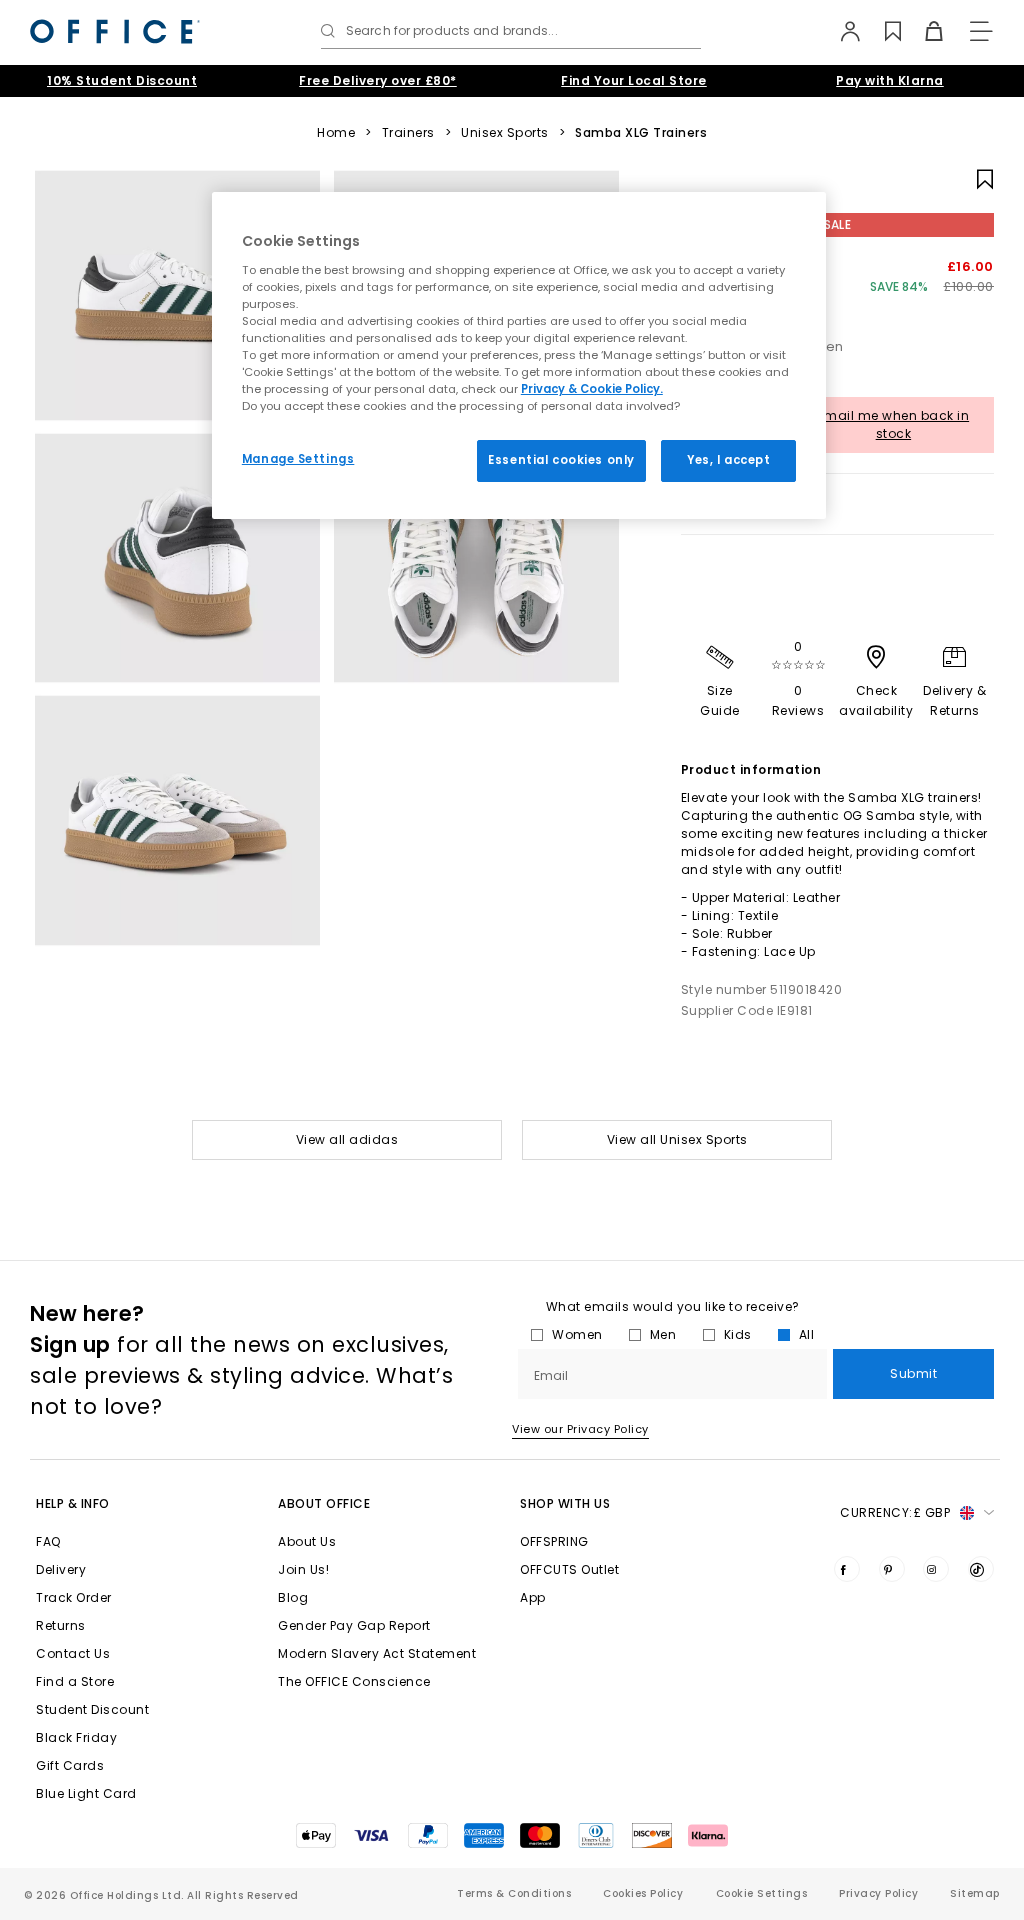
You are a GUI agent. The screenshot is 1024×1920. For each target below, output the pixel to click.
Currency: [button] (895, 1512)
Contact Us (73, 1653)
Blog (293, 1597)
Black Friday (76, 1737)
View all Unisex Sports (677, 1139)
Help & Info (73, 1503)
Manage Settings (298, 459)
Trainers (408, 133)
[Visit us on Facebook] (847, 1569)
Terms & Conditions (514, 1893)
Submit (913, 1373)
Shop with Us (565, 1503)
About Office (324, 1503)
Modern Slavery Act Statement (377, 1653)
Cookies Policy (643, 1893)
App (533, 1597)
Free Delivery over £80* (378, 80)
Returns (61, 1625)
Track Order (74, 1597)
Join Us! (303, 1569)
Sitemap (975, 1893)
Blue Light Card (86, 1793)
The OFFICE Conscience (354, 1681)
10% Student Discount (122, 80)
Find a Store (75, 1681)
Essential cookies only (561, 460)
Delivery (61, 1569)
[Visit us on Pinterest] (892, 1569)
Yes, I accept (728, 460)
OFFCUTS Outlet (569, 1569)
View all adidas (347, 1139)
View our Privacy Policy (580, 1429)
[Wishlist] (881, 31)
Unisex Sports (505, 133)
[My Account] (840, 31)
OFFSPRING (554, 1541)
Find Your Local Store (634, 80)
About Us (307, 1541)
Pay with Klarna (890, 80)
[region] (519, 355)
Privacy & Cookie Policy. (592, 389)
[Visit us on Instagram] (936, 1569)
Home (336, 133)
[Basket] (922, 31)
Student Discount (92, 1709)
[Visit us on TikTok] (981, 1569)
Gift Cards (70, 1765)
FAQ (48, 1541)
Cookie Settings (762, 1893)
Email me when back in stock (894, 424)
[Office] (115, 31)
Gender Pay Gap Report (354, 1625)
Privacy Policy (878, 1893)
